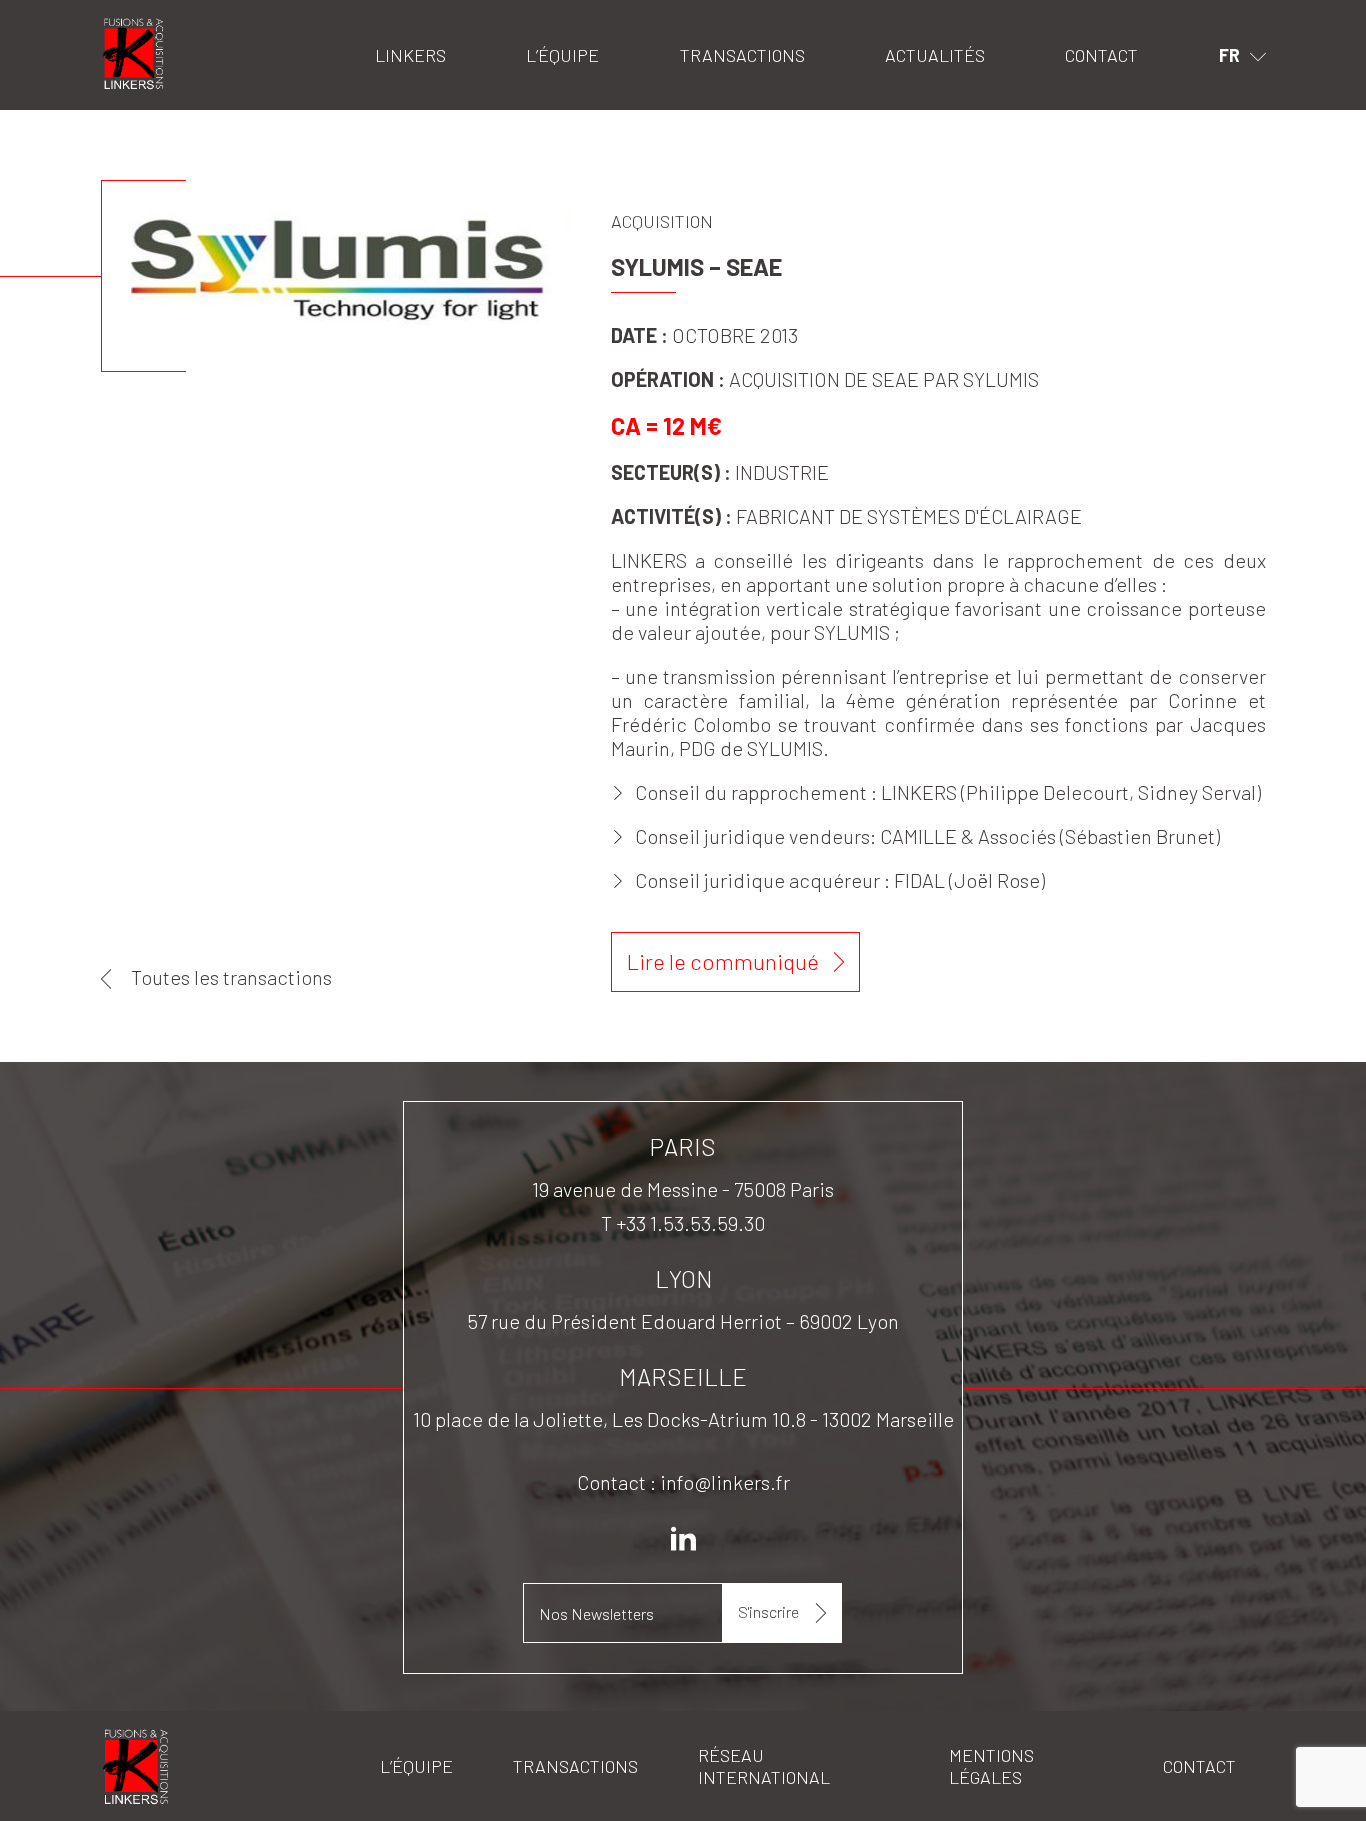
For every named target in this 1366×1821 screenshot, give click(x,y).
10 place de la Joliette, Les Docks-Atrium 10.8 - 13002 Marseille (683, 1419)
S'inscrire (768, 1611)
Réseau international (764, 1766)
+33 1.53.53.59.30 (690, 1223)
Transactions (742, 55)
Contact (1101, 55)
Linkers (126, 25)
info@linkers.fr (725, 1482)
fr (1229, 55)
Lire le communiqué (723, 961)
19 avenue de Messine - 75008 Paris (683, 1189)
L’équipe (562, 55)
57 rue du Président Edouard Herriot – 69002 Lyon (683, 1321)
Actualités (935, 55)
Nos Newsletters (596, 1613)
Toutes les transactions (231, 977)
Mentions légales (991, 1766)
